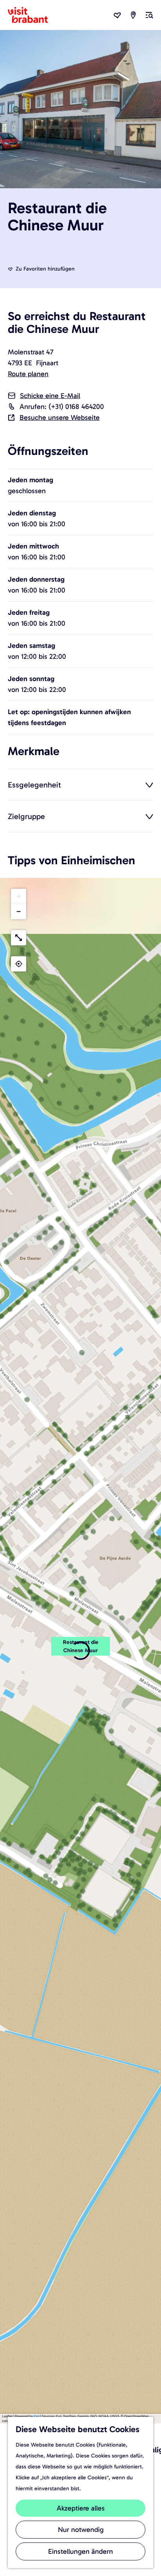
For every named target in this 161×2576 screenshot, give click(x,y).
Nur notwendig (81, 2530)
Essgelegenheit (34, 785)
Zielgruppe (26, 816)
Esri (37, 2416)
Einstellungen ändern (80, 2551)
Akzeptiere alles (81, 2508)
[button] (80, 1651)
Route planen (28, 374)
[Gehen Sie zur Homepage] (32, 15)
